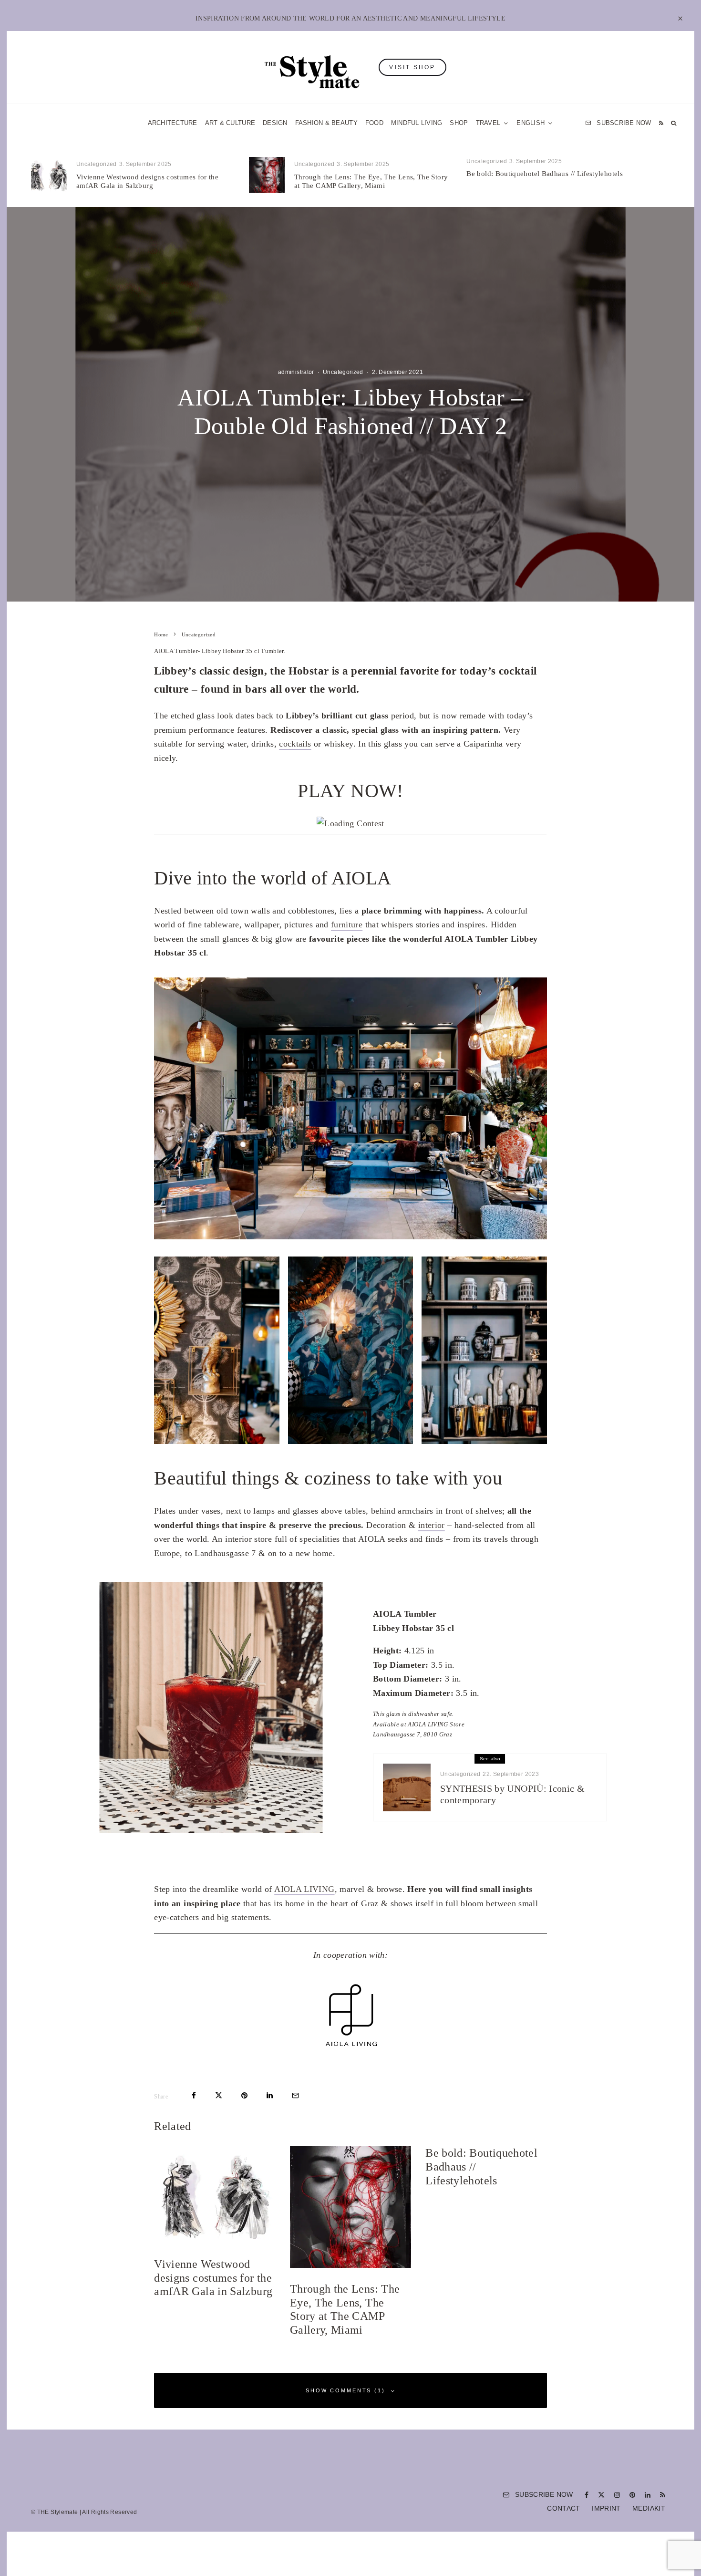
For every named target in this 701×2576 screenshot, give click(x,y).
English (447, 1400)
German (447, 1381)
